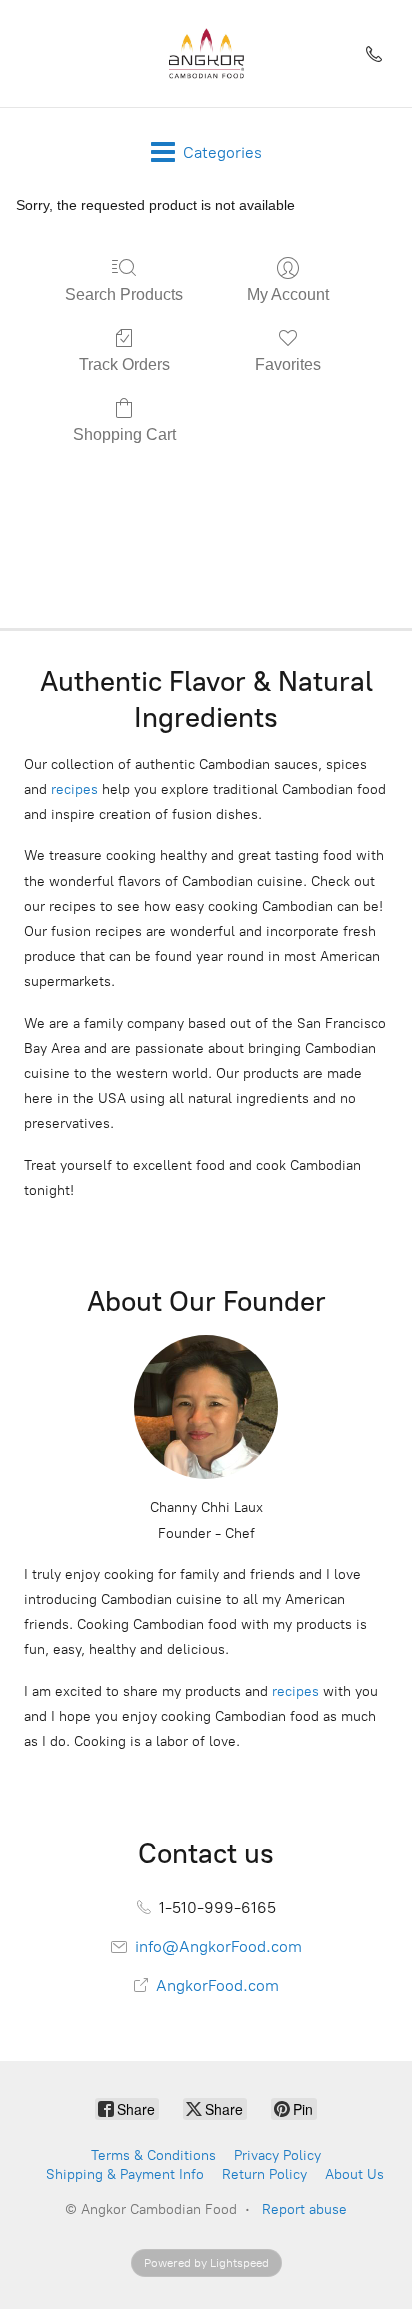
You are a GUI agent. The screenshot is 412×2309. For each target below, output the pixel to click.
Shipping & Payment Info (125, 2174)
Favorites (288, 364)
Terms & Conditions (153, 2155)
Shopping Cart (124, 434)
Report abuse (304, 2209)
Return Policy (264, 2174)
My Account (288, 294)
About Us (354, 2174)
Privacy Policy (277, 2155)
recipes (74, 789)
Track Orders (124, 364)
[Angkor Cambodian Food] (206, 53)
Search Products (124, 294)
